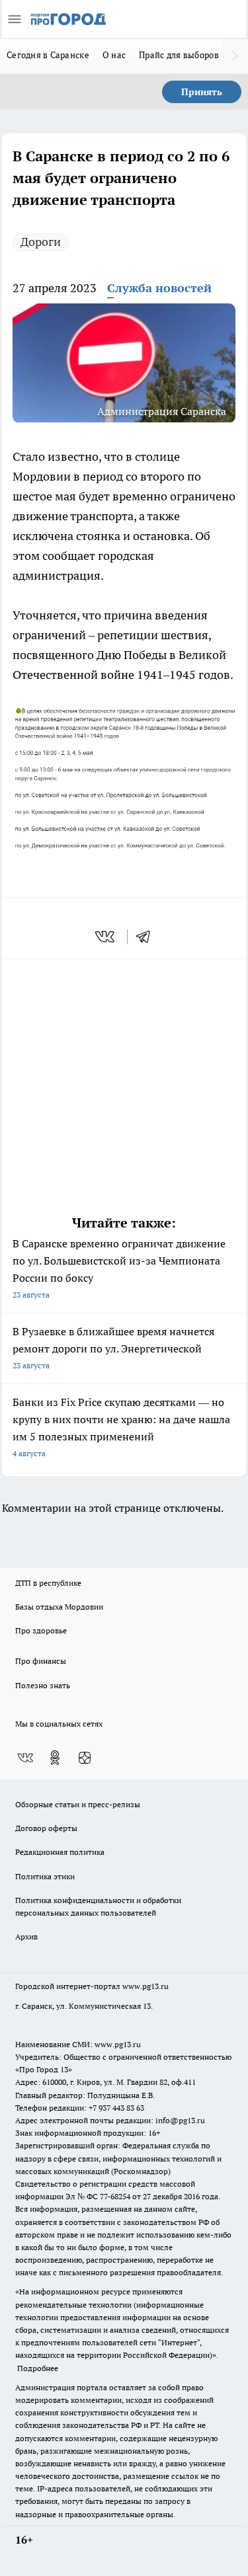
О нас (114, 55)
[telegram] (147, 937)
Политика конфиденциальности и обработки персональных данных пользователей (98, 1906)
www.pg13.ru (145, 1986)
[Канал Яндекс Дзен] (85, 1758)
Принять (202, 92)
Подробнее (38, 2368)
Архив (26, 1936)
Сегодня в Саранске (48, 55)
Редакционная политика (60, 1852)
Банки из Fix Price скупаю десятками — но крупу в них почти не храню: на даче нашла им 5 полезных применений (121, 1427)
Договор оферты (46, 1828)
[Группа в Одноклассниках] (55, 1758)
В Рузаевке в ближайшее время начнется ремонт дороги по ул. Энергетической (113, 1347)
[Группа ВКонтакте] (25, 1758)
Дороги (41, 242)
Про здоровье (41, 1630)
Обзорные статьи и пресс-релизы (78, 1804)
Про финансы (41, 1661)
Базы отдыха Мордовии (59, 1607)
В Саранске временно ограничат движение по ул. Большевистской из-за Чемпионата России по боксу (119, 1268)
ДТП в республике (48, 1583)
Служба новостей (159, 288)
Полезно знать (43, 1685)
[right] (235, 56)
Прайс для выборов (179, 55)
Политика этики (45, 1876)
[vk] (106, 937)
